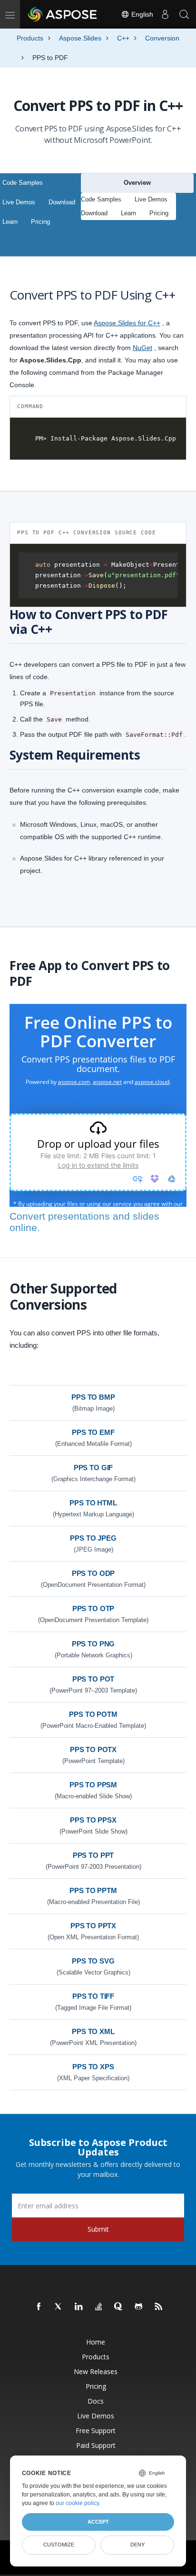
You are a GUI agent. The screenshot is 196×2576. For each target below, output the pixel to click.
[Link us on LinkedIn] (79, 2307)
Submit (98, 2229)
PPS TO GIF (93, 1468)
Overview (137, 183)
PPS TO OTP (93, 1609)
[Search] (184, 14)
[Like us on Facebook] (39, 2307)
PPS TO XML (93, 2031)
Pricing (40, 222)
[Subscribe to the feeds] (159, 2307)
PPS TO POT (93, 1679)
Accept (98, 2522)
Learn (10, 222)
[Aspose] (63, 14)
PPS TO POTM (93, 1714)
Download (62, 202)
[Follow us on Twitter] (59, 2307)
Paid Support (96, 2445)
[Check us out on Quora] (119, 2307)
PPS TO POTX (93, 1749)
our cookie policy (77, 2503)
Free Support (96, 2431)
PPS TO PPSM (93, 1785)
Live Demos (19, 202)
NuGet (142, 348)
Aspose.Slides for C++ (127, 323)
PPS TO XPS (93, 2067)
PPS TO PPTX (93, 1926)
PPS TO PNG (93, 1644)
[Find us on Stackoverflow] (99, 2307)
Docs (96, 2401)
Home (96, 2342)
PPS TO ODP (93, 1573)
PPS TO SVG (93, 1961)
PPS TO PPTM (93, 1890)
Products (96, 2357)
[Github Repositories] (139, 2307)
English (141, 14)
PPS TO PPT (93, 1855)
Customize (59, 2545)
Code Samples (23, 183)
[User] (165, 14)
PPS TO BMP (93, 1397)
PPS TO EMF (93, 1432)
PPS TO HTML (93, 1503)
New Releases (96, 2371)
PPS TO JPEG (93, 1538)
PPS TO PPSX (93, 1820)
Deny (137, 2545)
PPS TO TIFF (93, 1996)
